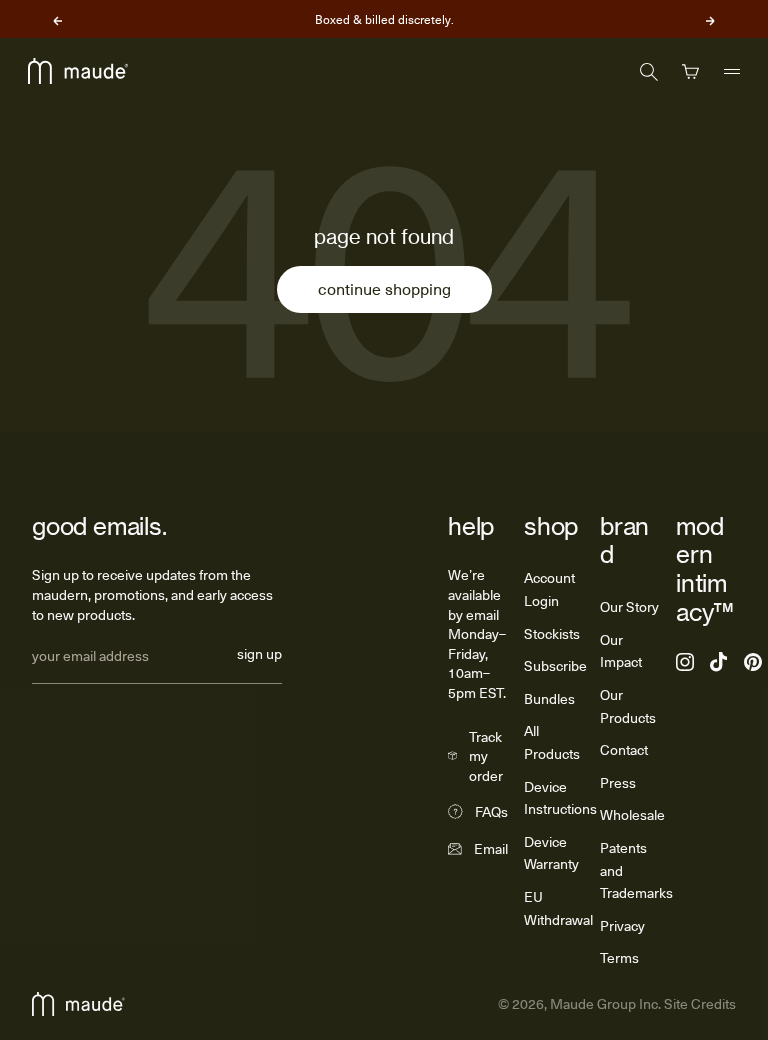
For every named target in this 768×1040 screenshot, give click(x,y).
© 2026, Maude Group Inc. (579, 1003)
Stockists (552, 633)
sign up (259, 655)
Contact (624, 749)
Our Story (629, 606)
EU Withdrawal (558, 908)
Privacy (622, 925)
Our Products (628, 706)
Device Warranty (551, 853)
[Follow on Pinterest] (753, 662)
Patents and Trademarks (636, 870)
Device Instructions (560, 798)
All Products (552, 742)
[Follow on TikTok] (719, 662)
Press (618, 782)
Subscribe (555, 665)
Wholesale (632, 814)
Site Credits (698, 1003)
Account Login (549, 589)
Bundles (549, 698)
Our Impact (621, 651)
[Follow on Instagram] (685, 662)
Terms (619, 957)
